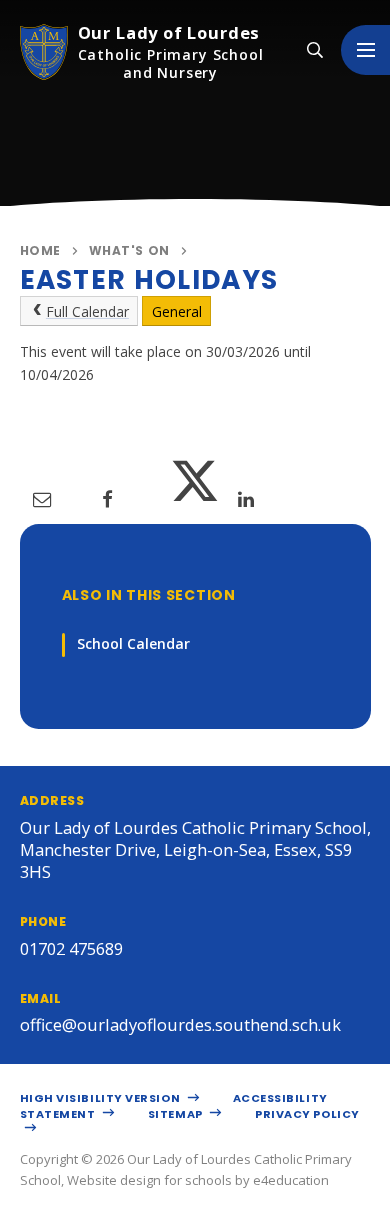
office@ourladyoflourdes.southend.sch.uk (180, 1024)
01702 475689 (71, 948)
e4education (291, 1180)
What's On (129, 250)
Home (40, 250)
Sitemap (176, 1114)
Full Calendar (87, 311)
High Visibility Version (101, 1098)
